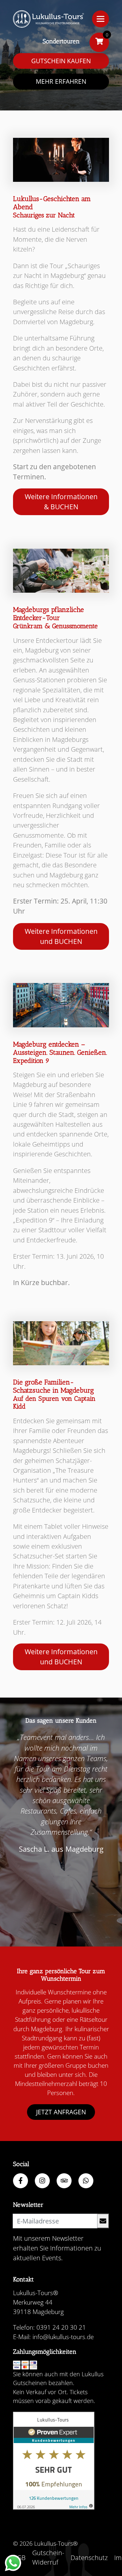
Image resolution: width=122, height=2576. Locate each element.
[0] (99, 42)
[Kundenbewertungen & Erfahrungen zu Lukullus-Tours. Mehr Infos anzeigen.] (54, 2461)
